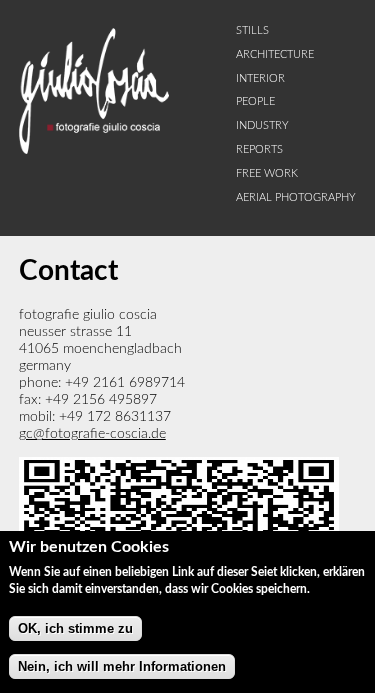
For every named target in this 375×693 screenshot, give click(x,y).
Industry (262, 126)
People (255, 102)
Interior (260, 79)
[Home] (94, 150)
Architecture (275, 55)
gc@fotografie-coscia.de (92, 434)
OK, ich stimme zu (75, 628)
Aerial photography (296, 198)
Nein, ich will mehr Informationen (122, 666)
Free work (267, 174)
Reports (259, 150)
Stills (252, 31)
